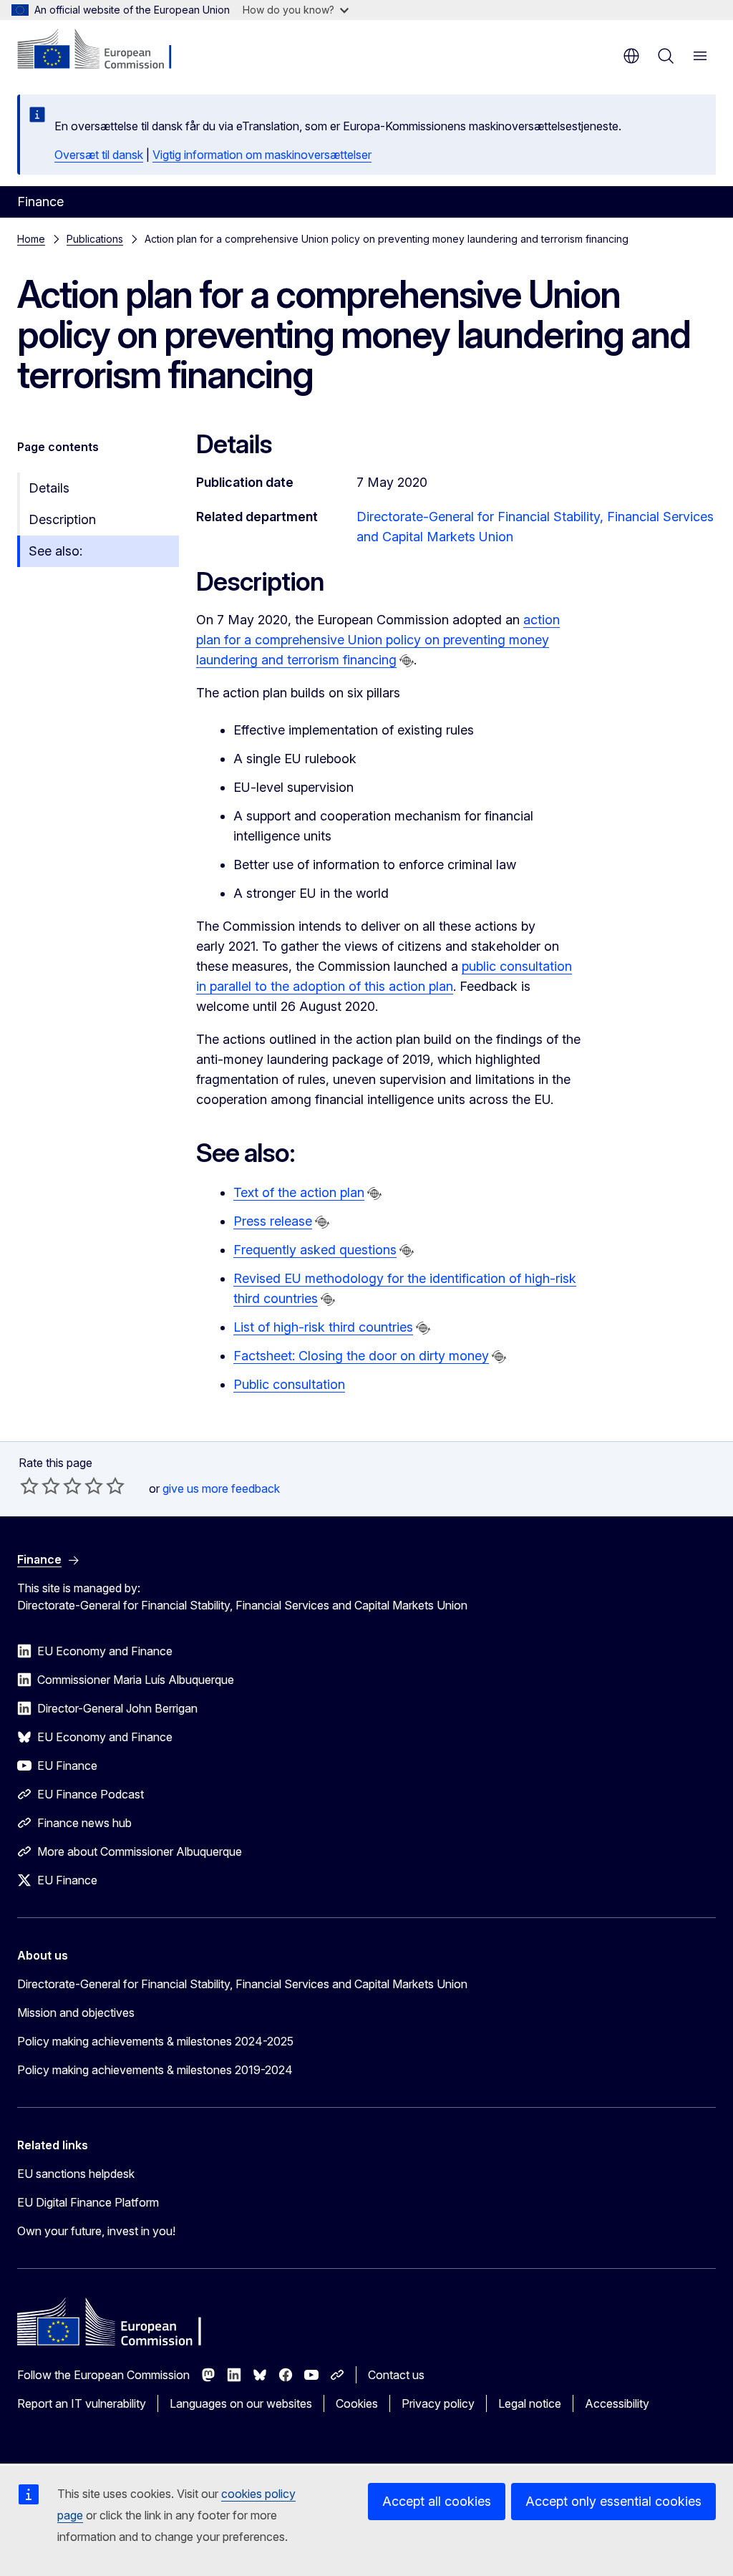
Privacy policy (438, 2403)
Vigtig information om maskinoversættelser (262, 155)
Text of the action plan (299, 1192)
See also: (55, 551)
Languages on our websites (241, 2403)
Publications (95, 239)
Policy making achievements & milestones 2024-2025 (155, 2041)
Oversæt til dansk (99, 155)
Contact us (396, 2375)
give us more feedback (221, 1488)
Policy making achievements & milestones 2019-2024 (155, 2070)
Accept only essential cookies (613, 2501)
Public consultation (289, 1384)
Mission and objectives (76, 2013)
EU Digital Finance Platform (88, 2202)
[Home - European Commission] (104, 50)
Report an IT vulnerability (82, 2403)
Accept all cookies (437, 2501)
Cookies (357, 2403)
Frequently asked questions (315, 1250)
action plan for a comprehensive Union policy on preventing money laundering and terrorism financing (378, 640)
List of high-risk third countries (323, 1327)
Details (49, 488)
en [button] (631, 56)
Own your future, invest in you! (96, 2231)
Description (62, 519)
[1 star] (29, 1486)
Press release (273, 1221)
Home (31, 239)
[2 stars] (40, 1486)
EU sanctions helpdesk (76, 2174)
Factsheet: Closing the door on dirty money (361, 1356)
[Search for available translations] (407, 661)
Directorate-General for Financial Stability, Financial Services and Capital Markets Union (242, 1984)
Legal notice (530, 2403)
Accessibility (617, 2403)
